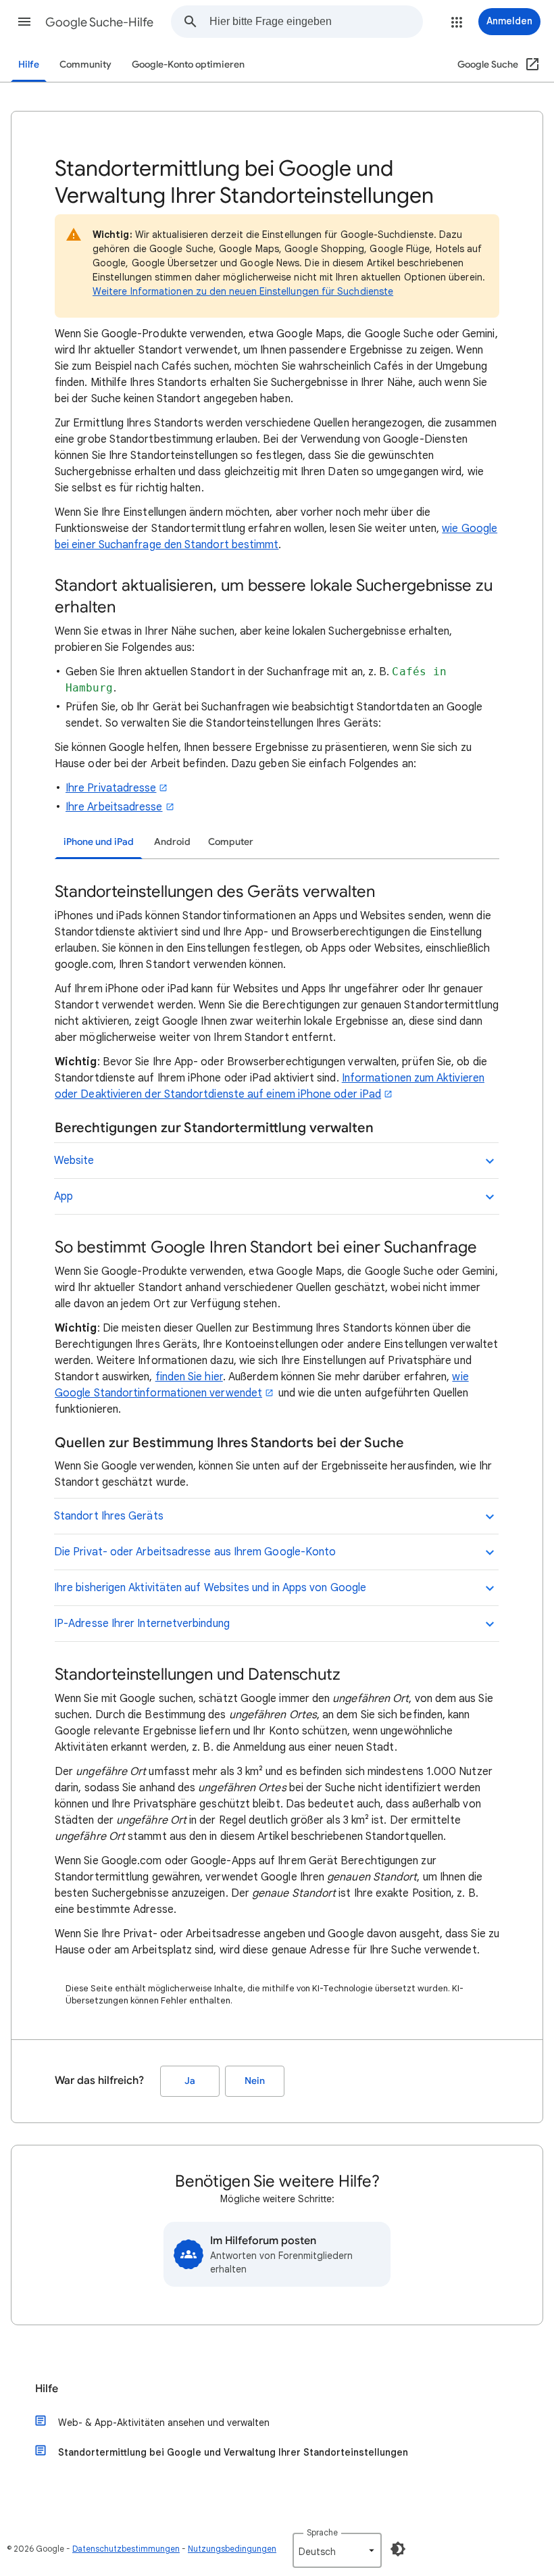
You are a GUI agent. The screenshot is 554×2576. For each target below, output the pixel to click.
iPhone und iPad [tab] (99, 842)
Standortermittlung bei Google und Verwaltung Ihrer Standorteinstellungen (233, 2452)
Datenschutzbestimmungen (126, 2549)
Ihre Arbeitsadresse (114, 807)
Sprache (322, 2532)
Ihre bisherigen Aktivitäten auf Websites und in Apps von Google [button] (210, 1588)
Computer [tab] (231, 842)
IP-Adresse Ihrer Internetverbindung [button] (142, 1624)
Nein (255, 2081)
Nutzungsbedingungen (232, 2549)
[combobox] (316, 22)
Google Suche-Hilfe (99, 22)
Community (85, 65)
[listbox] (337, 2550)
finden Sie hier (189, 1377)
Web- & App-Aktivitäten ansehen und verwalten (164, 2423)
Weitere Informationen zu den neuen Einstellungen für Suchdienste (243, 291)
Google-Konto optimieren (188, 65)
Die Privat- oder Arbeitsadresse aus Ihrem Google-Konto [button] (195, 1552)
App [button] (64, 1196)
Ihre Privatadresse (111, 788)
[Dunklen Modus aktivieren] (398, 2549)
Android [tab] (172, 842)
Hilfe (29, 65)
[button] (24, 22)
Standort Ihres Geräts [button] (109, 1516)
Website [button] (74, 1161)
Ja (190, 2081)
